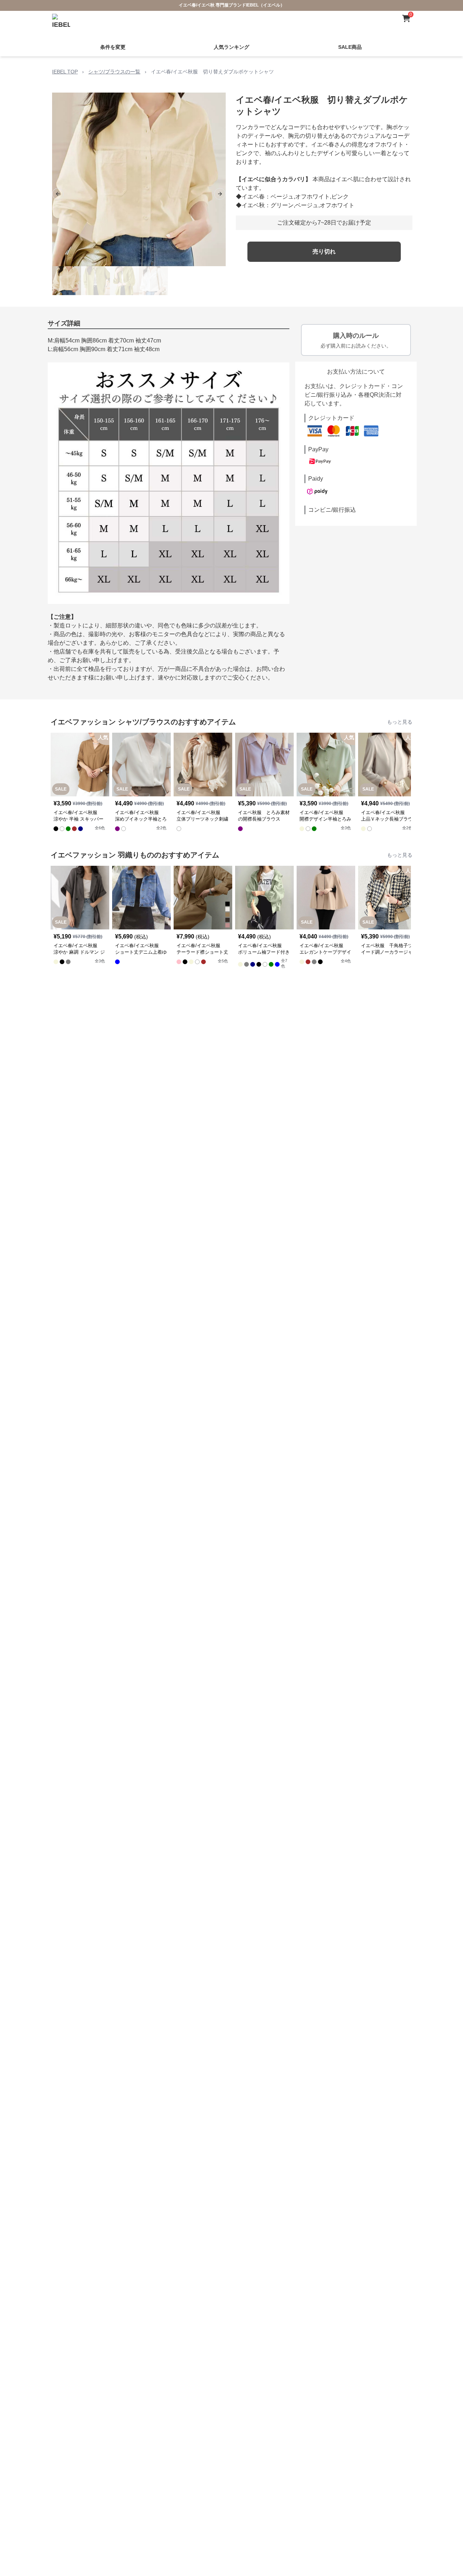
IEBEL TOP (65, 72)
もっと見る (400, 722)
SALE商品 (350, 47)
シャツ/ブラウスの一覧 (114, 72)
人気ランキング (231, 47)
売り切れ (324, 252)
